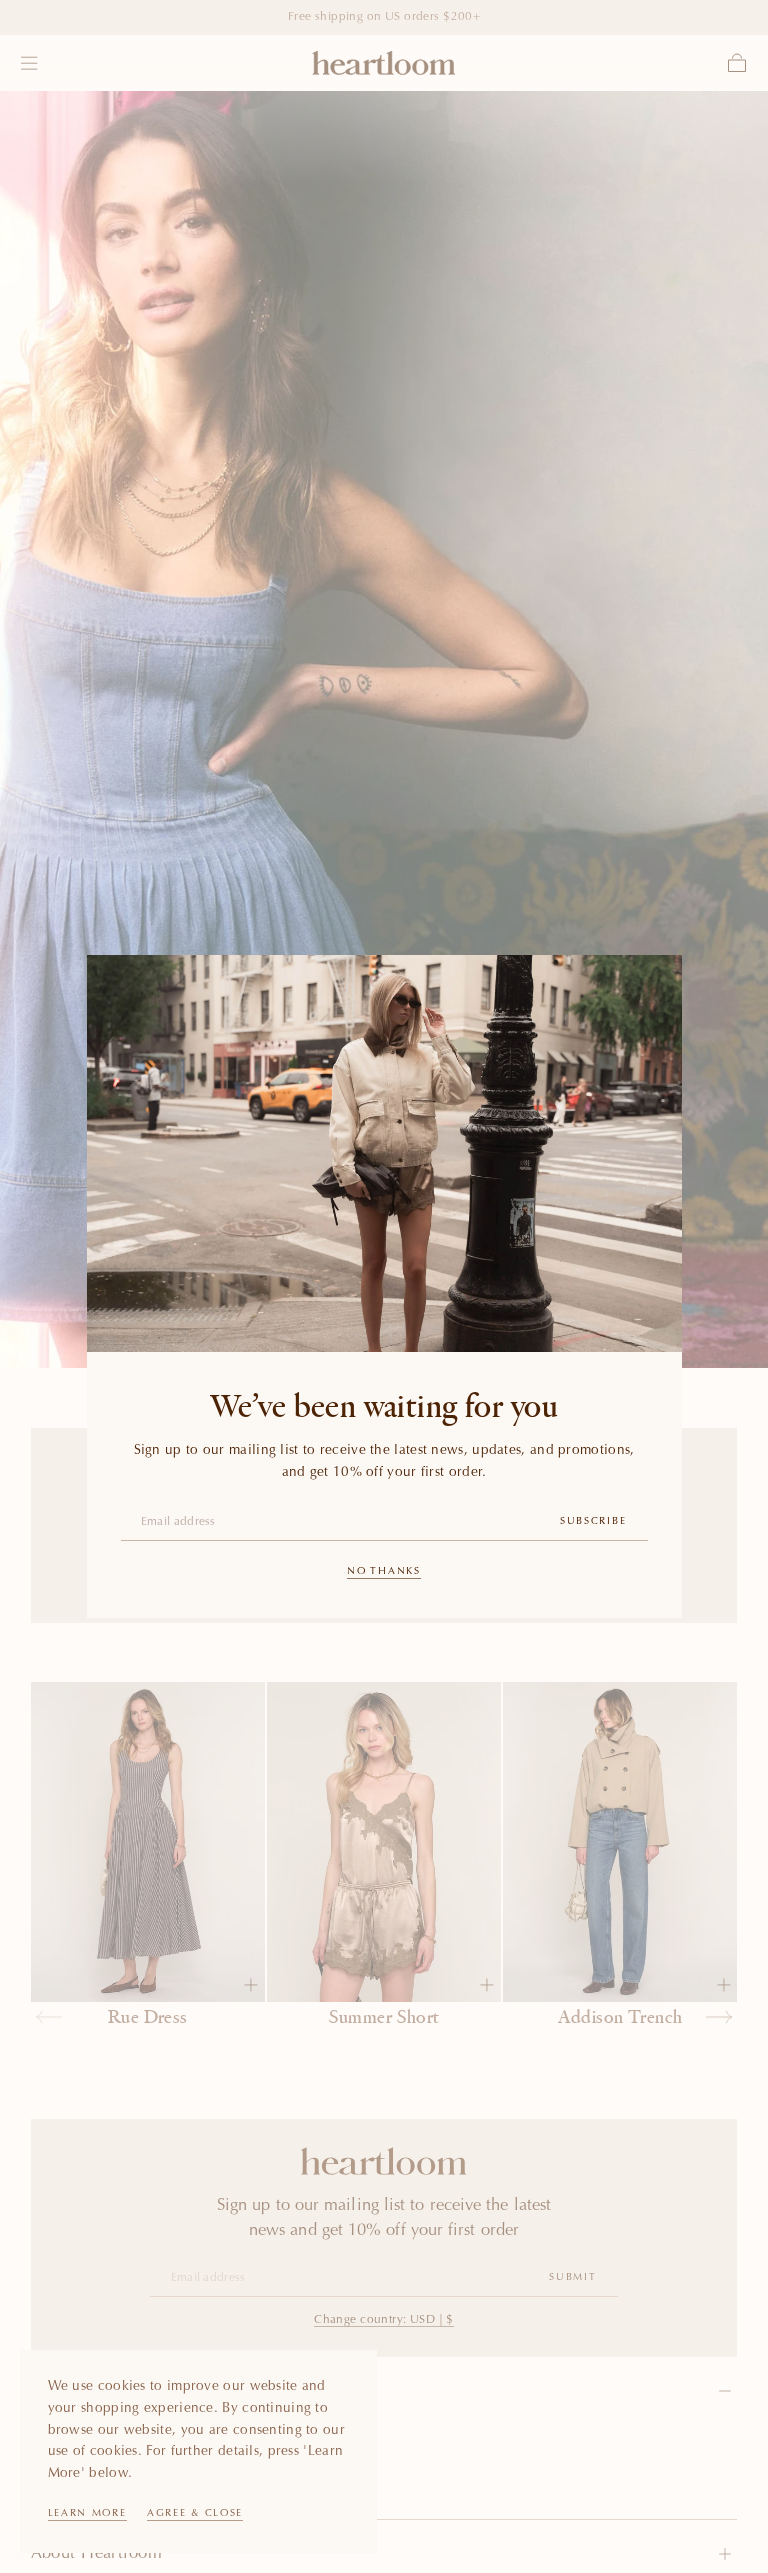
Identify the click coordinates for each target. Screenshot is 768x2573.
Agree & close (195, 2514)
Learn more (87, 2514)
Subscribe (593, 1522)
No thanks (383, 1572)
